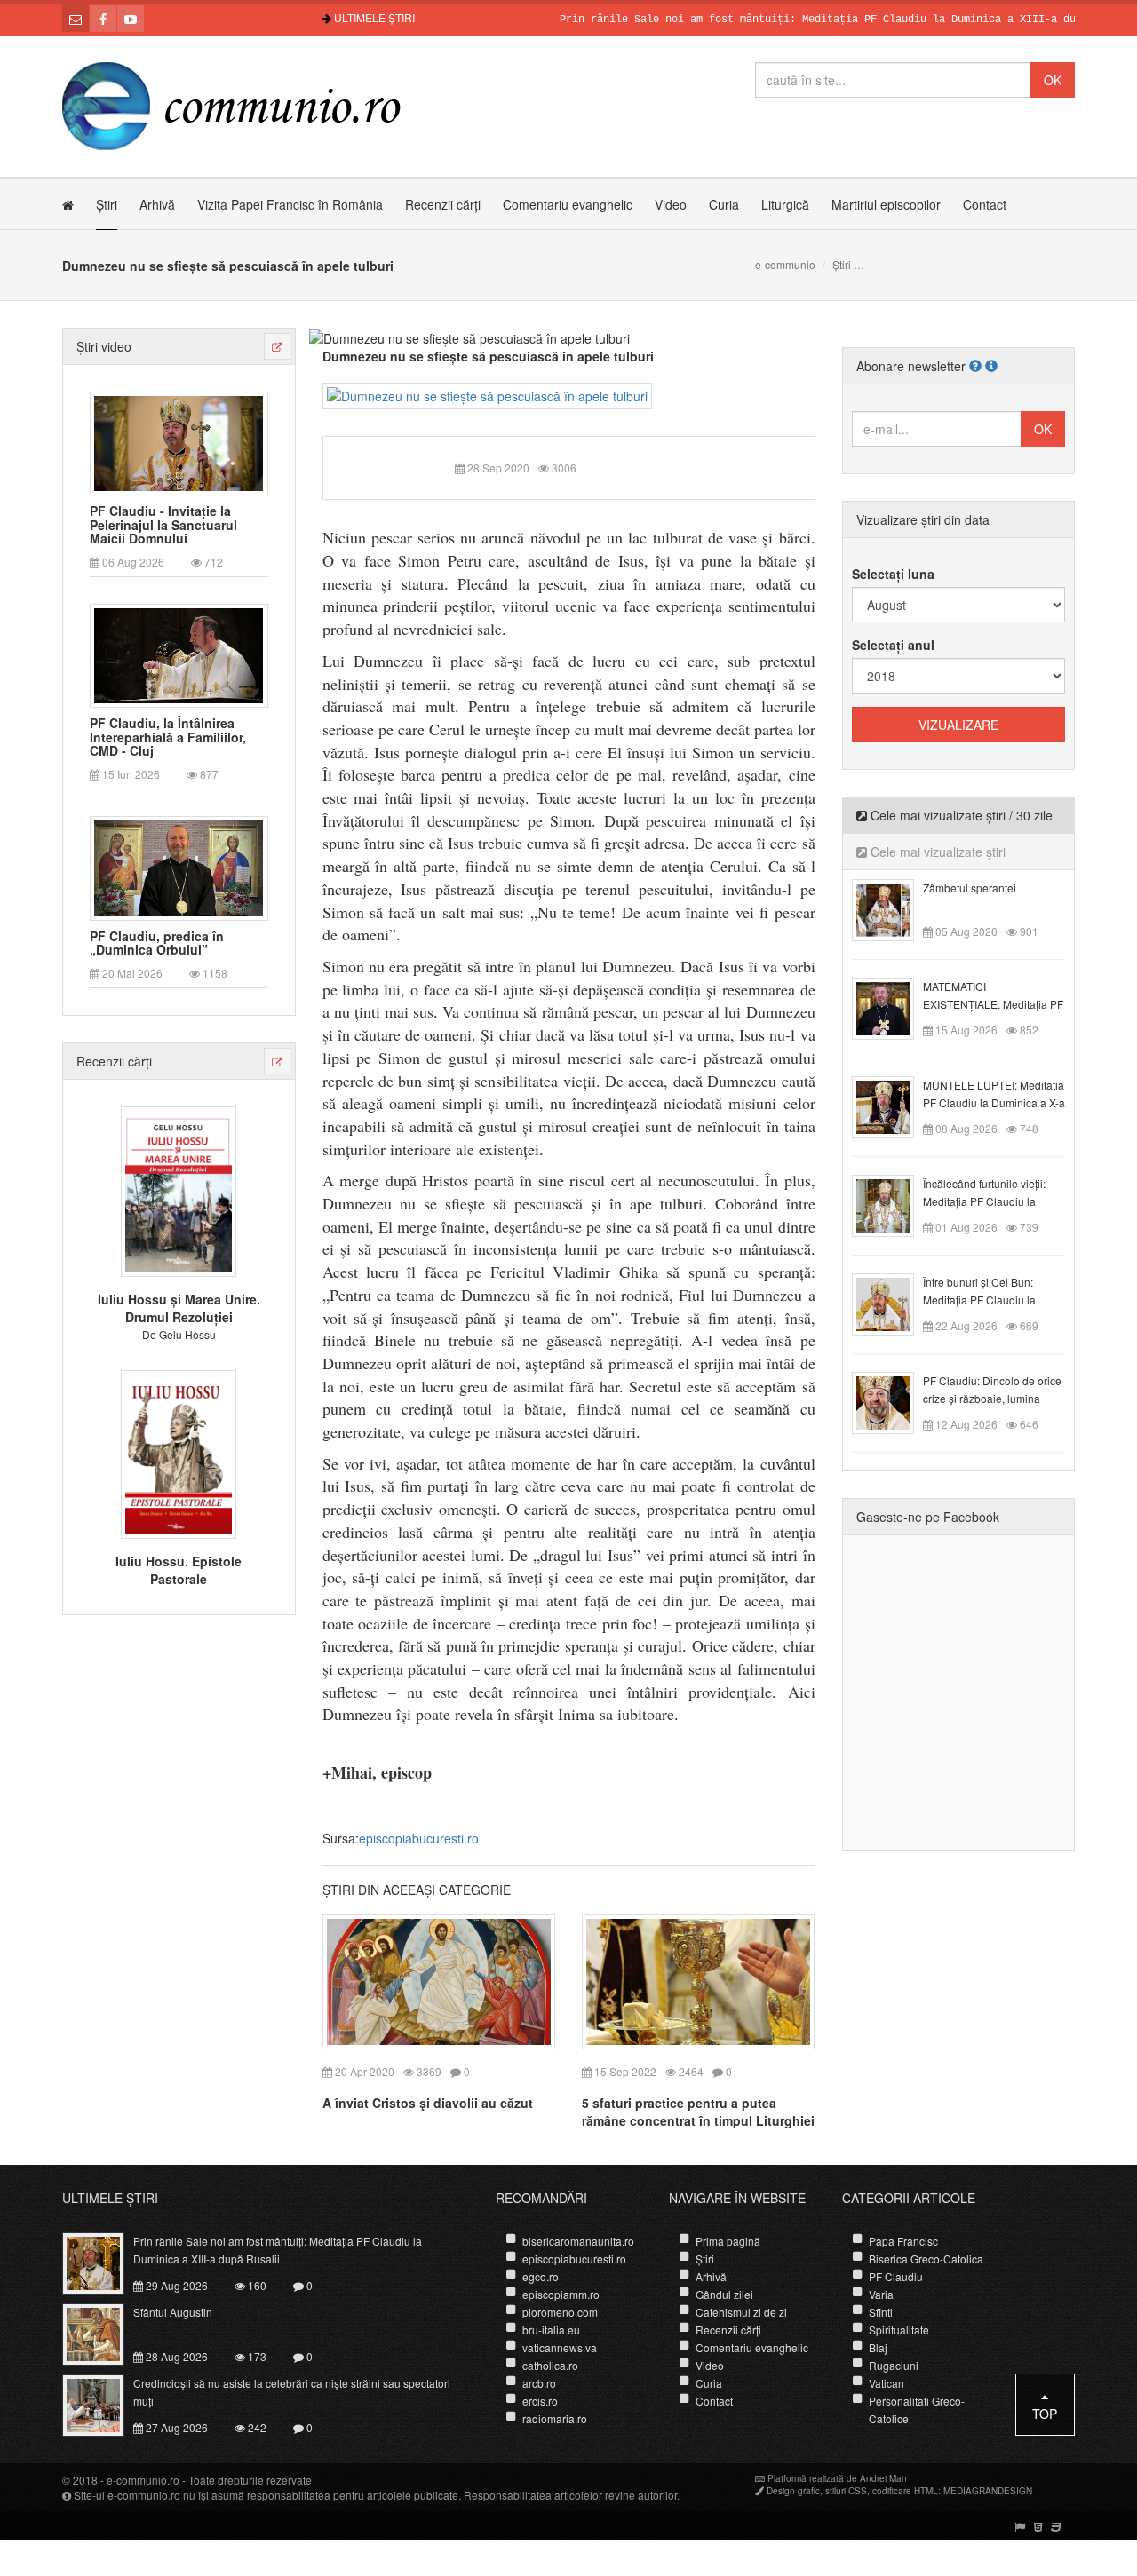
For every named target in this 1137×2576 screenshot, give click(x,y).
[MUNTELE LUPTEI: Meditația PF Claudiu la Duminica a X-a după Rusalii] (893, 1106)
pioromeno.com (560, 2312)
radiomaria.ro (555, 2418)
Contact (985, 204)
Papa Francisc (903, 2241)
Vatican (887, 2383)
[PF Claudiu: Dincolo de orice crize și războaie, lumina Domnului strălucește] (893, 1401)
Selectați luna (893, 574)
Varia (881, 2294)
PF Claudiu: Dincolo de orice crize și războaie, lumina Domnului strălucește (992, 1398)
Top (1045, 2414)
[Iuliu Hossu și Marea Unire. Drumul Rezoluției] (179, 1190)
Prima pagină (728, 2241)
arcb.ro (539, 2383)
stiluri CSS (846, 2491)
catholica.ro (550, 2365)
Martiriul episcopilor (886, 204)
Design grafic (793, 2491)
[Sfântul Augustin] (103, 2332)
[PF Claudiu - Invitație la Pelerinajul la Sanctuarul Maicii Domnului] (179, 441)
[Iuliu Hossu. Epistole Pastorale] (179, 1452)
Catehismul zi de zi (741, 2312)
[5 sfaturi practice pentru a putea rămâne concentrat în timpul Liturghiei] (698, 1980)
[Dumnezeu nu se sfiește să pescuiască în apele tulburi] (487, 394)
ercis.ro (540, 2401)
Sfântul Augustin (173, 2312)
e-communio (785, 264)
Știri (107, 204)
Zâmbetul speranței (970, 888)
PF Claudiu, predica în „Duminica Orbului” (157, 943)
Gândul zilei (724, 2294)
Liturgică (785, 204)
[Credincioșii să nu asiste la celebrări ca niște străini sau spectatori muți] (103, 2403)
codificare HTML (905, 2491)
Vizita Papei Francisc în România (290, 204)
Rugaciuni (894, 2365)
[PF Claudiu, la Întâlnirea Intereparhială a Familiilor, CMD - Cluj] (179, 654)
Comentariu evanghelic (568, 204)
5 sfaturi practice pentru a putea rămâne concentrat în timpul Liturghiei (698, 2112)
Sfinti (881, 2312)
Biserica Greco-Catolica (926, 2259)
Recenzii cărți (443, 204)
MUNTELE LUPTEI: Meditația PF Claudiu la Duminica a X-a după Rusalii (994, 1102)
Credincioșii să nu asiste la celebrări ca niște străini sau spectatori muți (292, 2392)
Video (671, 204)
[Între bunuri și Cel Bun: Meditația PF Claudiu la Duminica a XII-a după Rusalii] (893, 1303)
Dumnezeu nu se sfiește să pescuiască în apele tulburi (488, 356)
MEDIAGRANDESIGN (988, 2491)
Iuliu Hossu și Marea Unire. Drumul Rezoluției (179, 1308)
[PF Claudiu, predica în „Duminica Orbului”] (179, 867)
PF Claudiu (896, 2276)
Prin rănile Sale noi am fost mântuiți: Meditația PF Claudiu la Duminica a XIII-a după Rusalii (799, 20)
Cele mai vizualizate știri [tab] (936, 852)
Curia (724, 204)
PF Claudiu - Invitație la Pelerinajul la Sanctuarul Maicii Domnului (163, 525)
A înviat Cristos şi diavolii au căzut (428, 2103)
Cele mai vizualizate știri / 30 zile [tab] (960, 815)
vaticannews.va (560, 2347)
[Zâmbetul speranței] (893, 908)
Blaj (878, 2347)
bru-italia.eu (551, 2330)
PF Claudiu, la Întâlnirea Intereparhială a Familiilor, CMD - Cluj (168, 737)
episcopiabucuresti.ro (419, 1838)
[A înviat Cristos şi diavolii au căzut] (439, 1980)
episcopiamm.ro (561, 2294)
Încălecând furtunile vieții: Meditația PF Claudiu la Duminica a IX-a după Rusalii (993, 1201)
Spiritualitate (899, 2330)
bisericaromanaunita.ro (578, 2241)
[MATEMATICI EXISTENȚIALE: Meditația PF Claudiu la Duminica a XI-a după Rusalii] (893, 1007)
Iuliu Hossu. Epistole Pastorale (179, 1570)
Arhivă (157, 204)
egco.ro (541, 2276)
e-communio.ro (143, 2480)
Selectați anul (893, 645)
